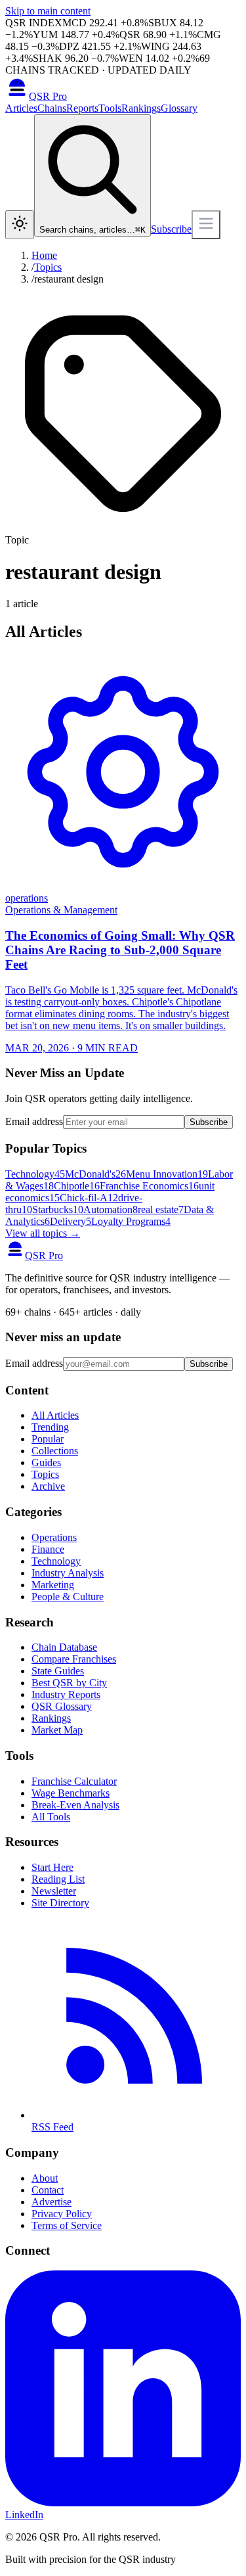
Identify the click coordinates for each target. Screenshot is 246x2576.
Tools (110, 108)
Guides (46, 1462)
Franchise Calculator (74, 1781)
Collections (55, 1451)
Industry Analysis (68, 1573)
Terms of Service (67, 2225)
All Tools (51, 1817)
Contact (48, 2190)
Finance (48, 1549)
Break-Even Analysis (75, 1805)
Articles (21, 108)
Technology (35, 1174)
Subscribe (171, 229)
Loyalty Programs (131, 1221)
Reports (82, 108)
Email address (34, 1121)
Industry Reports (66, 1694)
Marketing (53, 1585)
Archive (48, 1486)
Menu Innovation (167, 1174)
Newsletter (54, 1891)
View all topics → (43, 1233)
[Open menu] (206, 225)
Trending (50, 1427)
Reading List (58, 1879)
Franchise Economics (149, 1186)
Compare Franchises (74, 1659)
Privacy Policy (62, 2214)
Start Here (52, 1867)
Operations (54, 1537)
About (45, 2178)
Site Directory (60, 1903)
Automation (111, 1209)
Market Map (57, 1730)
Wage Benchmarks (71, 1793)
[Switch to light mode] (20, 225)
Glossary (179, 108)
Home (44, 255)
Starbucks (58, 1209)
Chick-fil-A (89, 1198)
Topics (48, 267)
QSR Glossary (62, 1706)
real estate (161, 1209)
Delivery (71, 1221)
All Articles (55, 1415)
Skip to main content (48, 11)
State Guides (58, 1671)
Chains (52, 108)
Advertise (51, 2202)
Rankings (141, 108)
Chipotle (77, 1186)
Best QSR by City (69, 1683)
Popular (48, 1439)
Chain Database (64, 1647)
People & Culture (68, 1597)
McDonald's (95, 1174)
